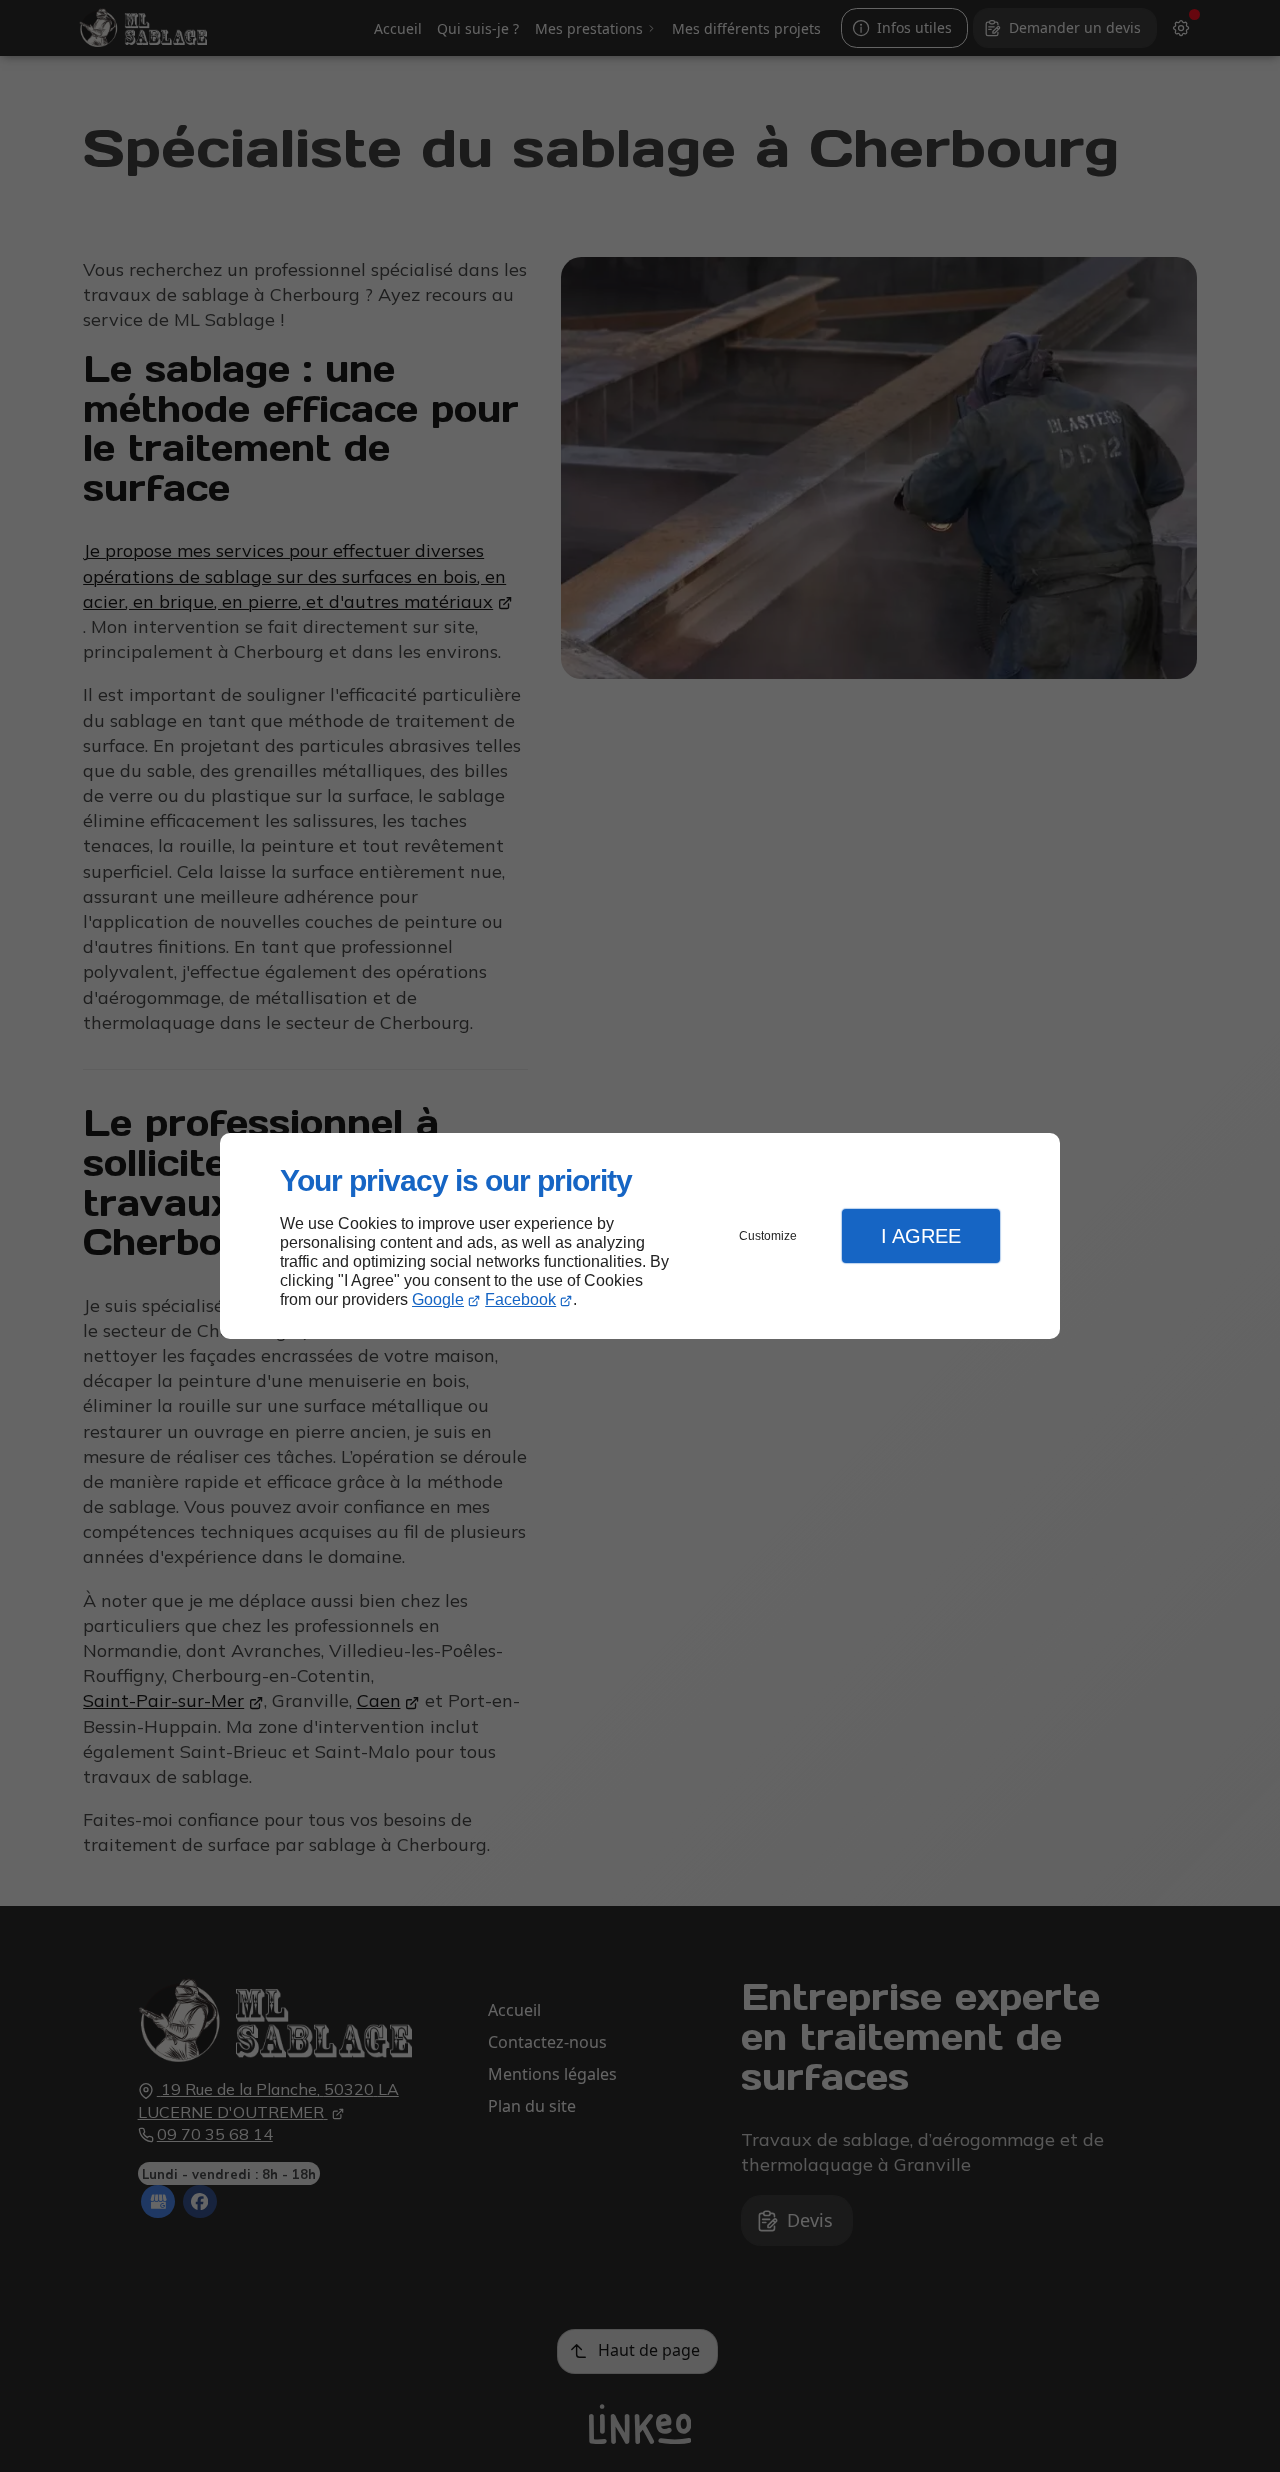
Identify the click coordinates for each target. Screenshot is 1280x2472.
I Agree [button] (921, 1236)
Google (438, 1299)
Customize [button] (768, 1236)
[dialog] (640, 1236)
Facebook (520, 1299)
